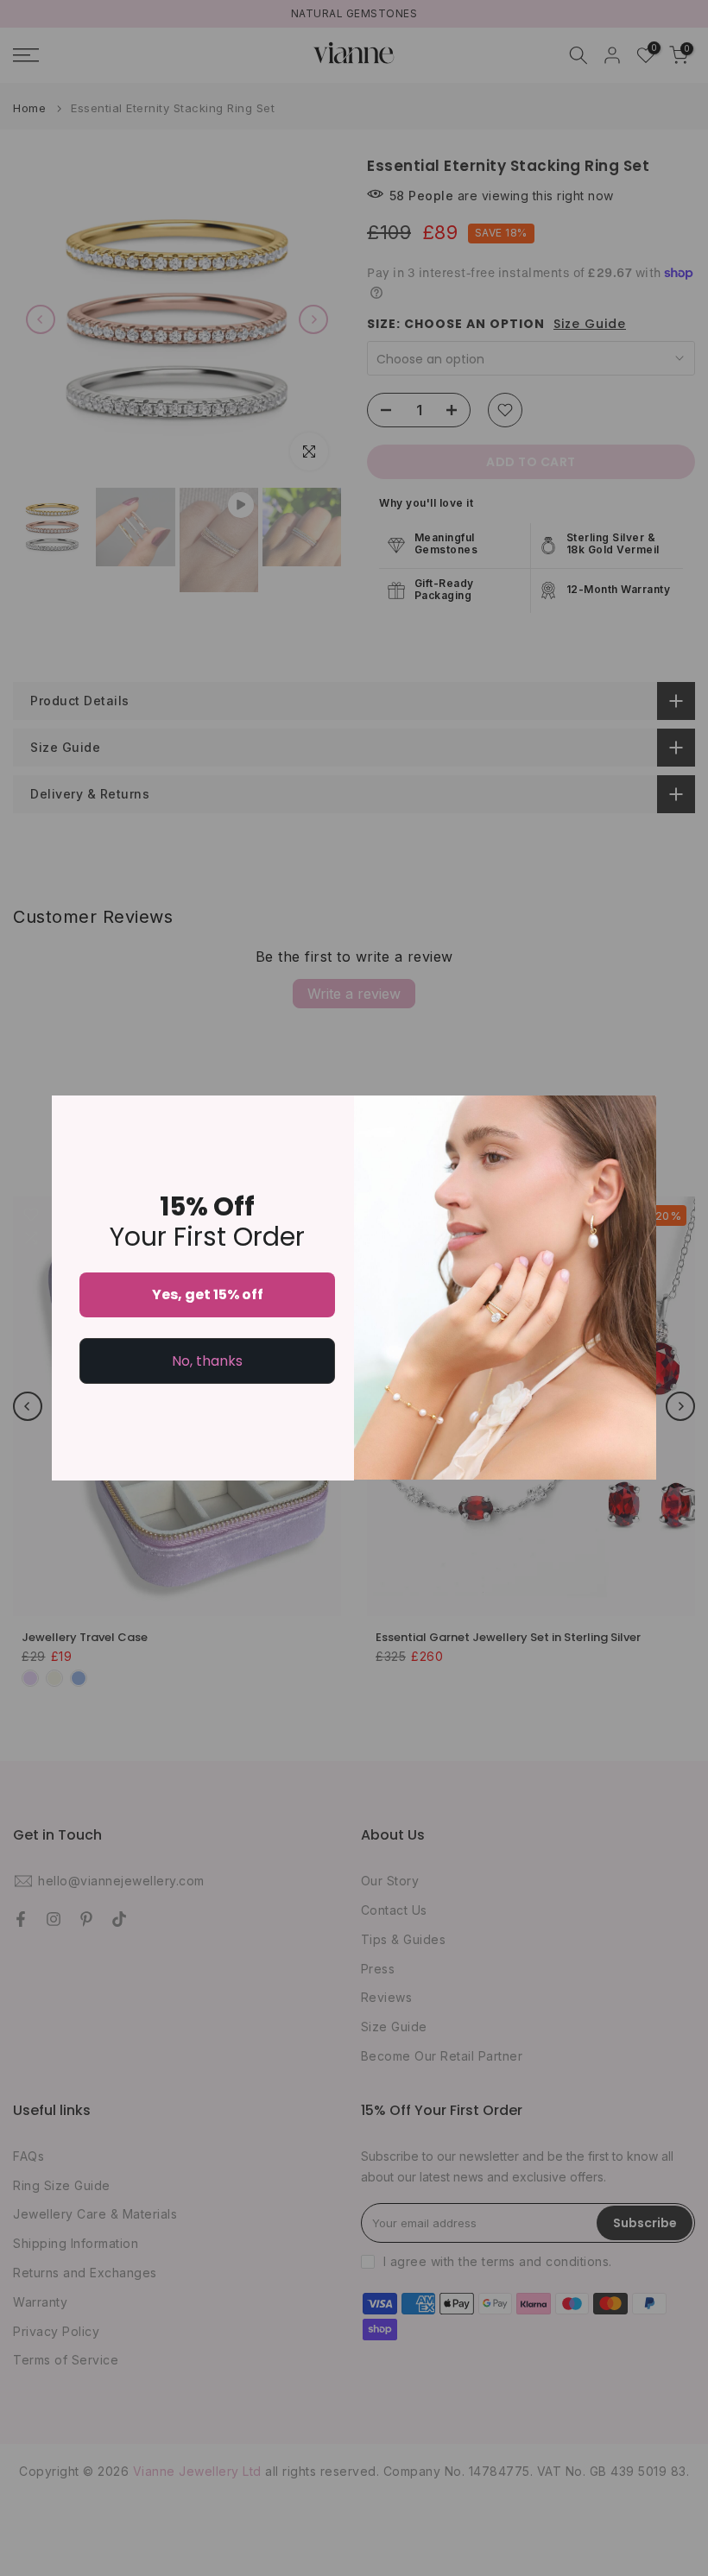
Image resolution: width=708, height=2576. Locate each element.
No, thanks (207, 1361)
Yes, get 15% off (208, 1294)
